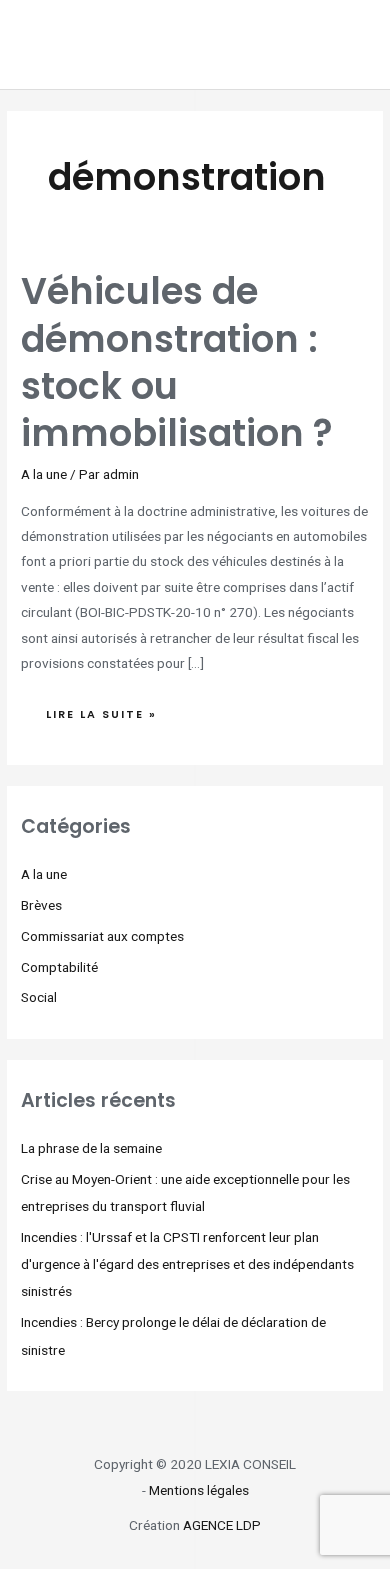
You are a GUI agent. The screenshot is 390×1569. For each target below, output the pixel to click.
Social (39, 997)
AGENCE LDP (222, 1525)
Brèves (41, 905)
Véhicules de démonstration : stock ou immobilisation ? (177, 362)
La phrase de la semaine (91, 1148)
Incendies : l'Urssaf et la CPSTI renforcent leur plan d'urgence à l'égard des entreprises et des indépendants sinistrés (187, 1264)
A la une (44, 474)
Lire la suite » (108, 709)
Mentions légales (199, 1490)
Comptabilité (59, 967)
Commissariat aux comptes (102, 936)
